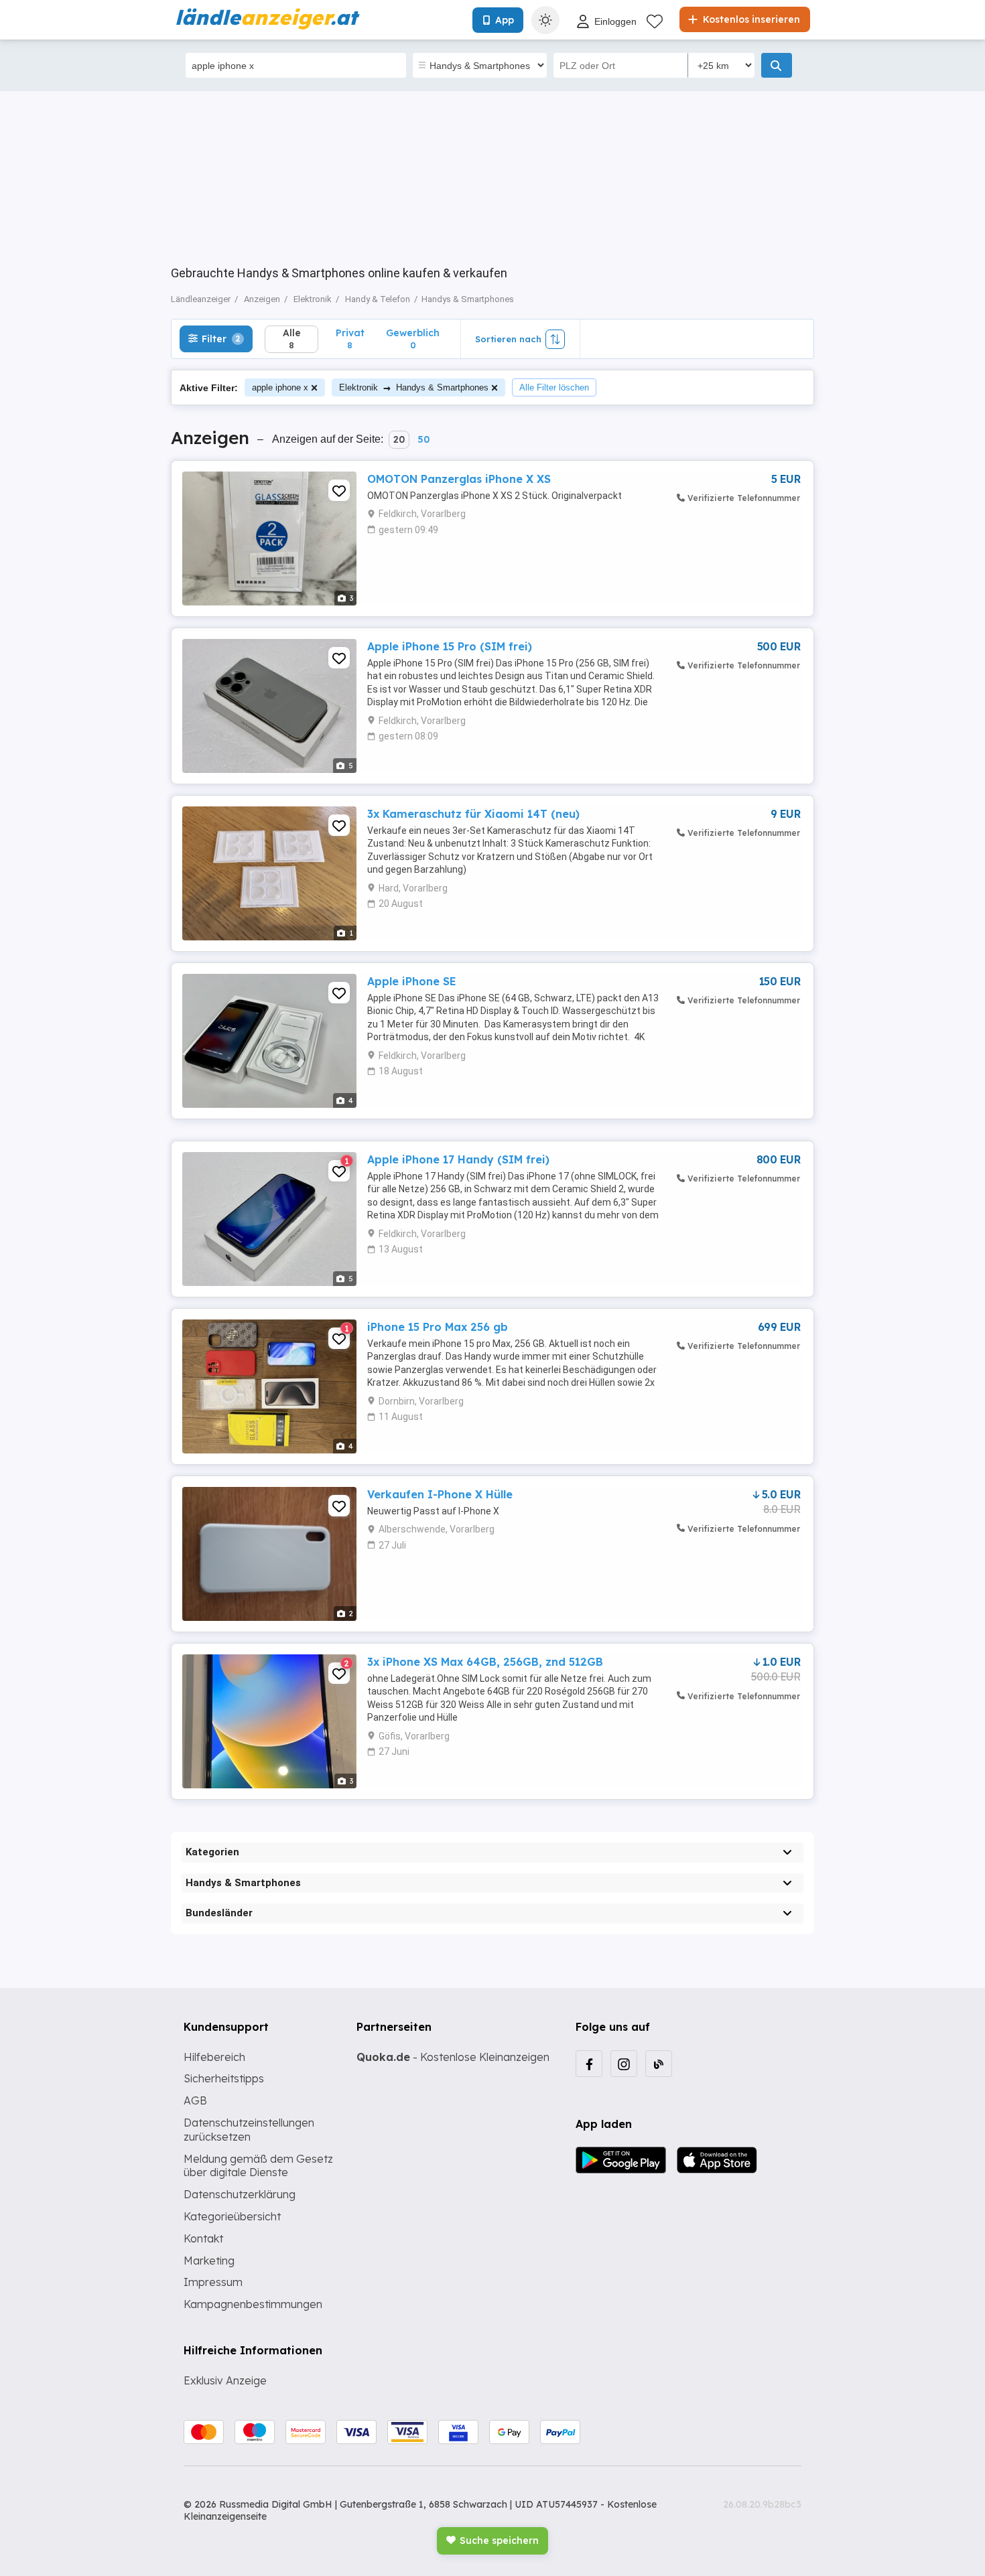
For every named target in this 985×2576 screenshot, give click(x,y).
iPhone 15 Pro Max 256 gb (438, 1327)
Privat (350, 339)
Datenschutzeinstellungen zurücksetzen (249, 2130)
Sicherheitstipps (224, 2078)
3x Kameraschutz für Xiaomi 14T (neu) (473, 814)
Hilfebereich (214, 2057)
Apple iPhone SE (412, 981)
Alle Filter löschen (554, 387)
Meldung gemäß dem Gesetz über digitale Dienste (258, 2166)
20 (399, 439)
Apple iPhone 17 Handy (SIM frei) (458, 1159)
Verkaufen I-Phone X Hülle (440, 1494)
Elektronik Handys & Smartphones (414, 387)
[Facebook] (589, 2064)
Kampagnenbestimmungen (253, 2304)
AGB (195, 2100)
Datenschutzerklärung (240, 2194)
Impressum (213, 2282)
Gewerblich (413, 339)
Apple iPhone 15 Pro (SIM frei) (450, 646)
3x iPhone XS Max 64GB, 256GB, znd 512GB (485, 1662)
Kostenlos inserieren (750, 19)
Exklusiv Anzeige (225, 2380)
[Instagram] (624, 2064)
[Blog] (659, 2064)
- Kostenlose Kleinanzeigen (453, 2057)
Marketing (209, 2261)
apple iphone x (280, 387)
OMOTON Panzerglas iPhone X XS (459, 479)
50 (423, 439)
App (505, 20)
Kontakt (203, 2238)
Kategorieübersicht (232, 2216)
